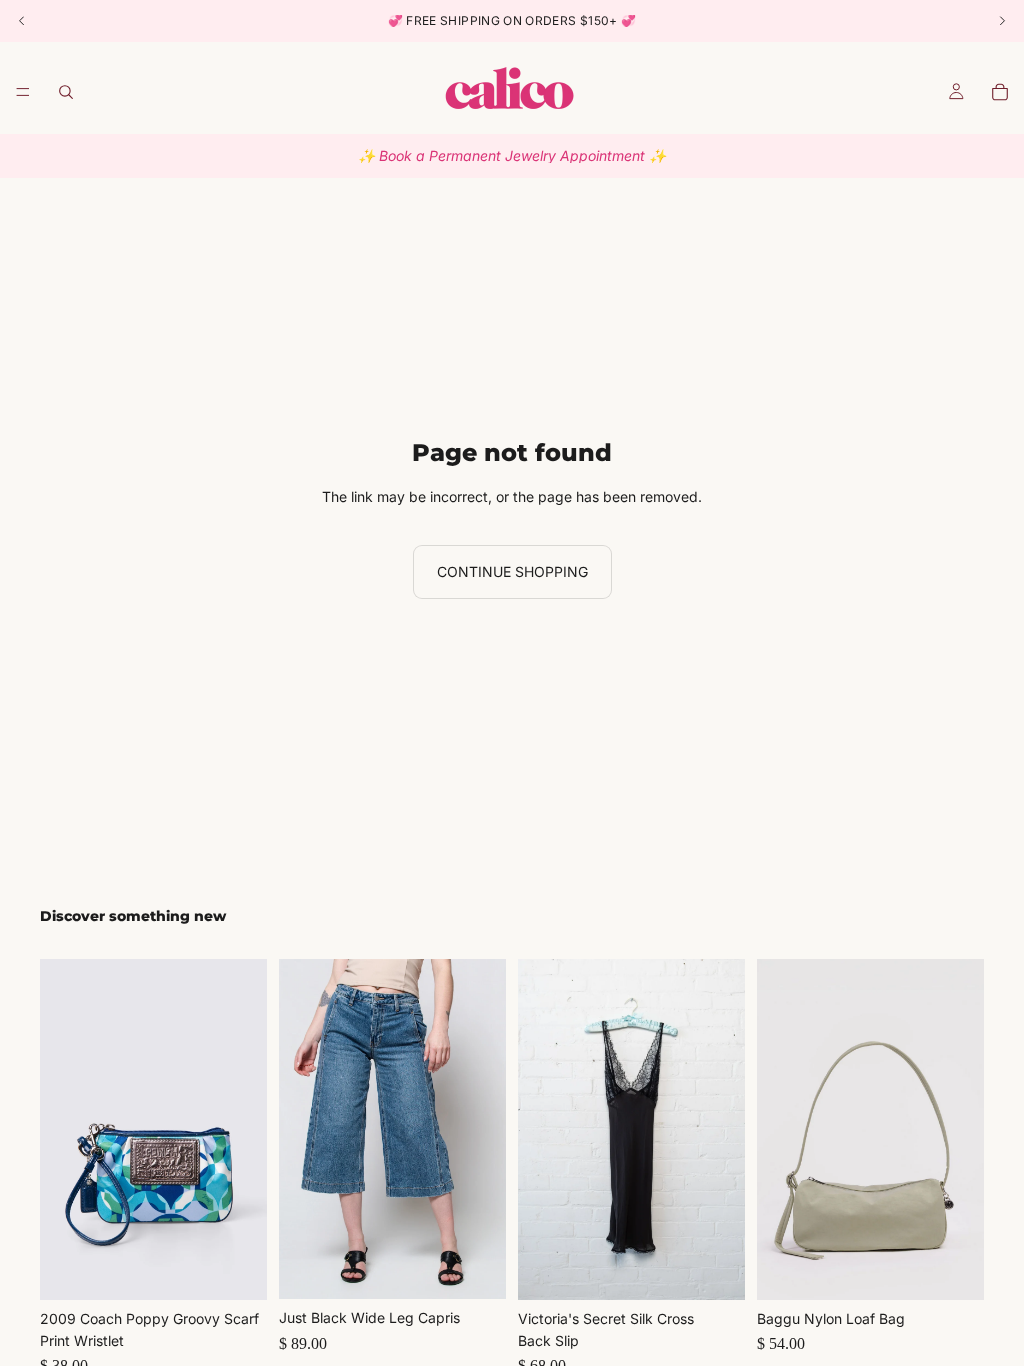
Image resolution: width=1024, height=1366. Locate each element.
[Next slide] (245, 1129)
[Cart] (1000, 92)
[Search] (66, 92)
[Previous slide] (62, 1129)
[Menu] (23, 92)
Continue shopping (512, 571)
